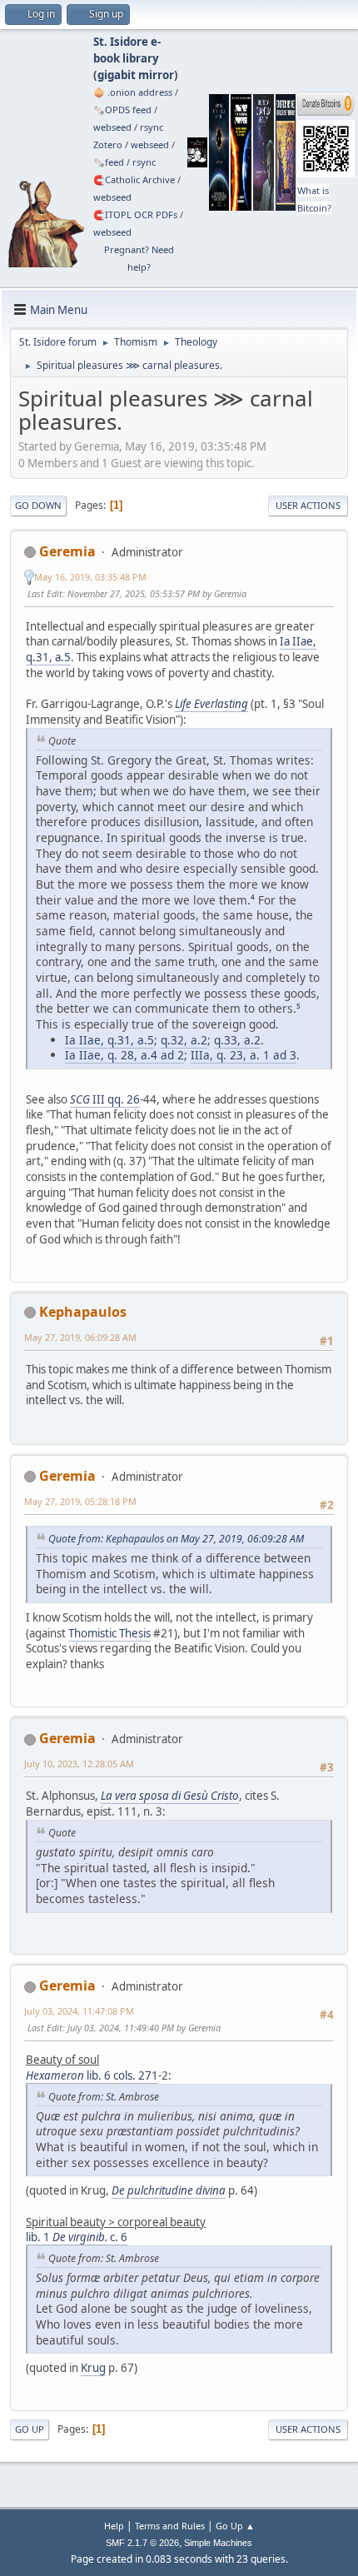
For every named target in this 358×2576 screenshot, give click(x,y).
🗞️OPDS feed (122, 110)
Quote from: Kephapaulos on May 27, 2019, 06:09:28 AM (176, 1539)
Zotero (108, 144)
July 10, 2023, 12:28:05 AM (79, 1764)
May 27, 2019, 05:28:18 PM (80, 1501)
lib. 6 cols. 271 (92, 2075)
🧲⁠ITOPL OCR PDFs (135, 214)
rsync (152, 127)
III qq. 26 (105, 1099)
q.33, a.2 (237, 1040)
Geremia (67, 551)
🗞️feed (109, 162)
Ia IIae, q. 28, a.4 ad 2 (124, 1055)
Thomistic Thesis (109, 1633)
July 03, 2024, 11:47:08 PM (79, 2011)
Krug (93, 2368)
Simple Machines (218, 2543)
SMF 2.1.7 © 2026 (142, 2543)
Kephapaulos (83, 1312)
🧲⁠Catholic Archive (134, 179)
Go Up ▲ (235, 2526)
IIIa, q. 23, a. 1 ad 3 (244, 1055)
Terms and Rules (170, 2526)
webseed (112, 127)
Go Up (30, 2429)
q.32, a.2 (184, 1040)
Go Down (38, 505)
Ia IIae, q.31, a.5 (109, 1040)
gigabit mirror (136, 75)
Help (114, 2526)
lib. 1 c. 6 (77, 2237)
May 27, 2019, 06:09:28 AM (80, 1337)
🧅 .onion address (133, 92)
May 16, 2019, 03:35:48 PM (90, 577)
